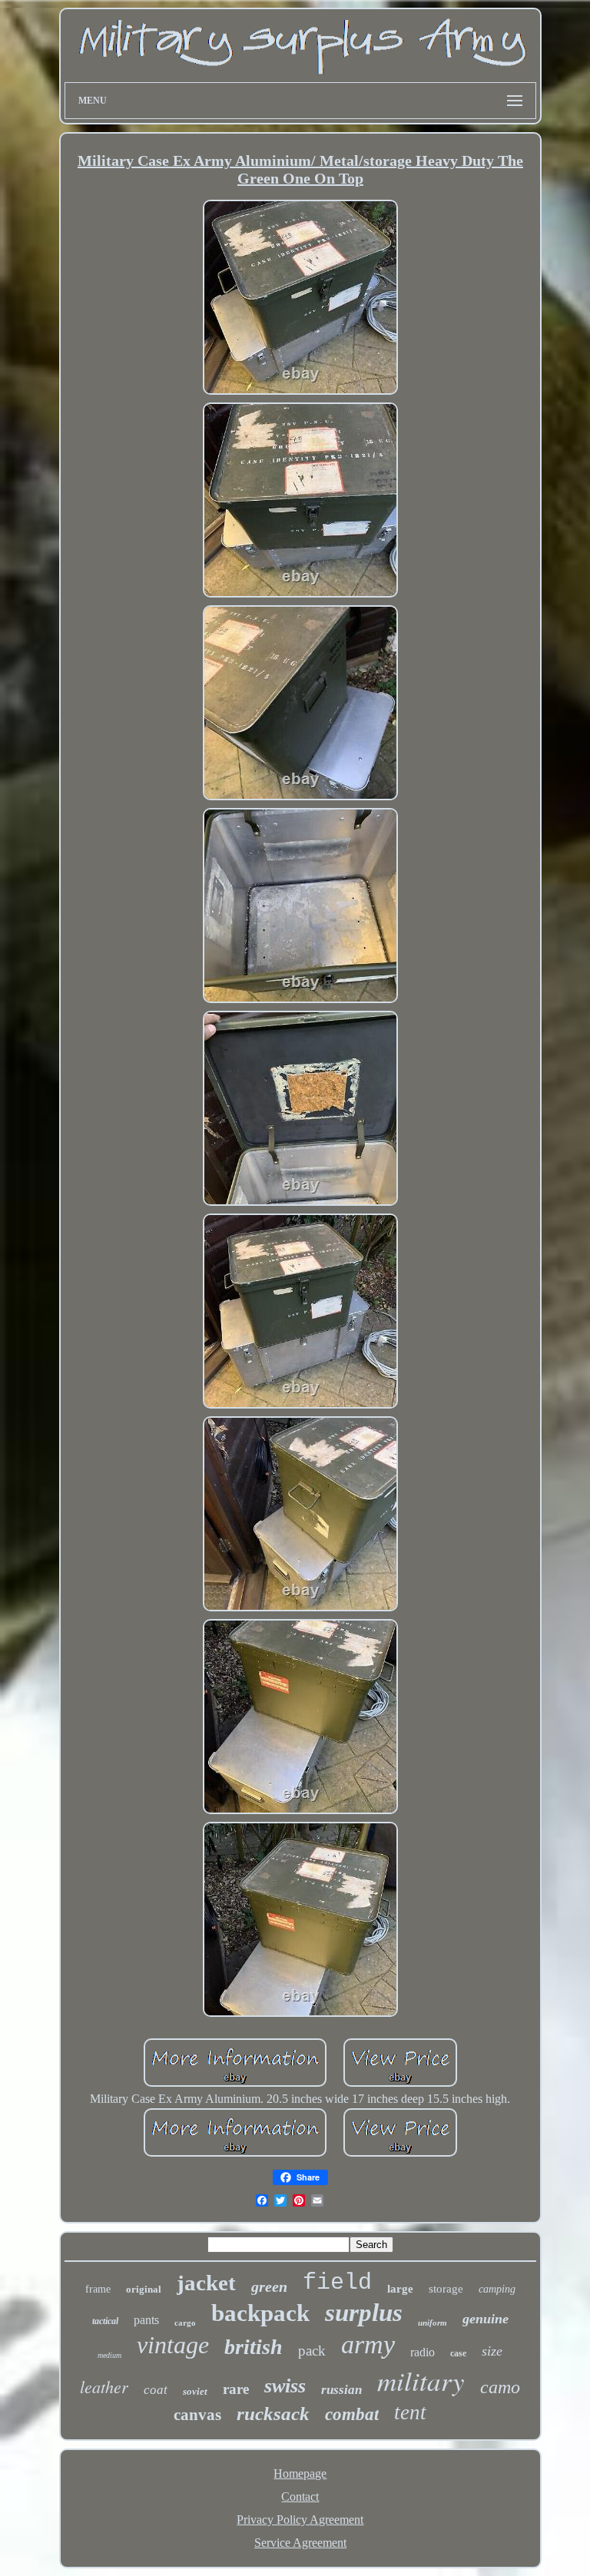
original (144, 2289)
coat (156, 2390)
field (337, 2283)
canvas (197, 2415)
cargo (185, 2323)
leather (104, 2386)
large (400, 2289)
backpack (260, 2313)
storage (446, 2289)
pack (312, 2351)
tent (410, 2412)
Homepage (300, 2473)
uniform (433, 2323)
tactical (105, 2321)
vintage (173, 2345)
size (492, 2351)
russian (341, 2390)
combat (352, 2414)
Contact (300, 2497)
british (254, 2347)
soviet (195, 2391)
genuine (486, 2319)
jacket (206, 2283)
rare (236, 2389)
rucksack (273, 2414)
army (368, 2344)
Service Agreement (300, 2543)
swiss (285, 2386)
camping (497, 2289)
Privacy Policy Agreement (300, 2520)
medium (109, 2355)
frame (98, 2289)
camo (500, 2387)
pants (146, 2320)
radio (423, 2352)
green (269, 2286)
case (458, 2353)
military (421, 2380)
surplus (364, 2313)
